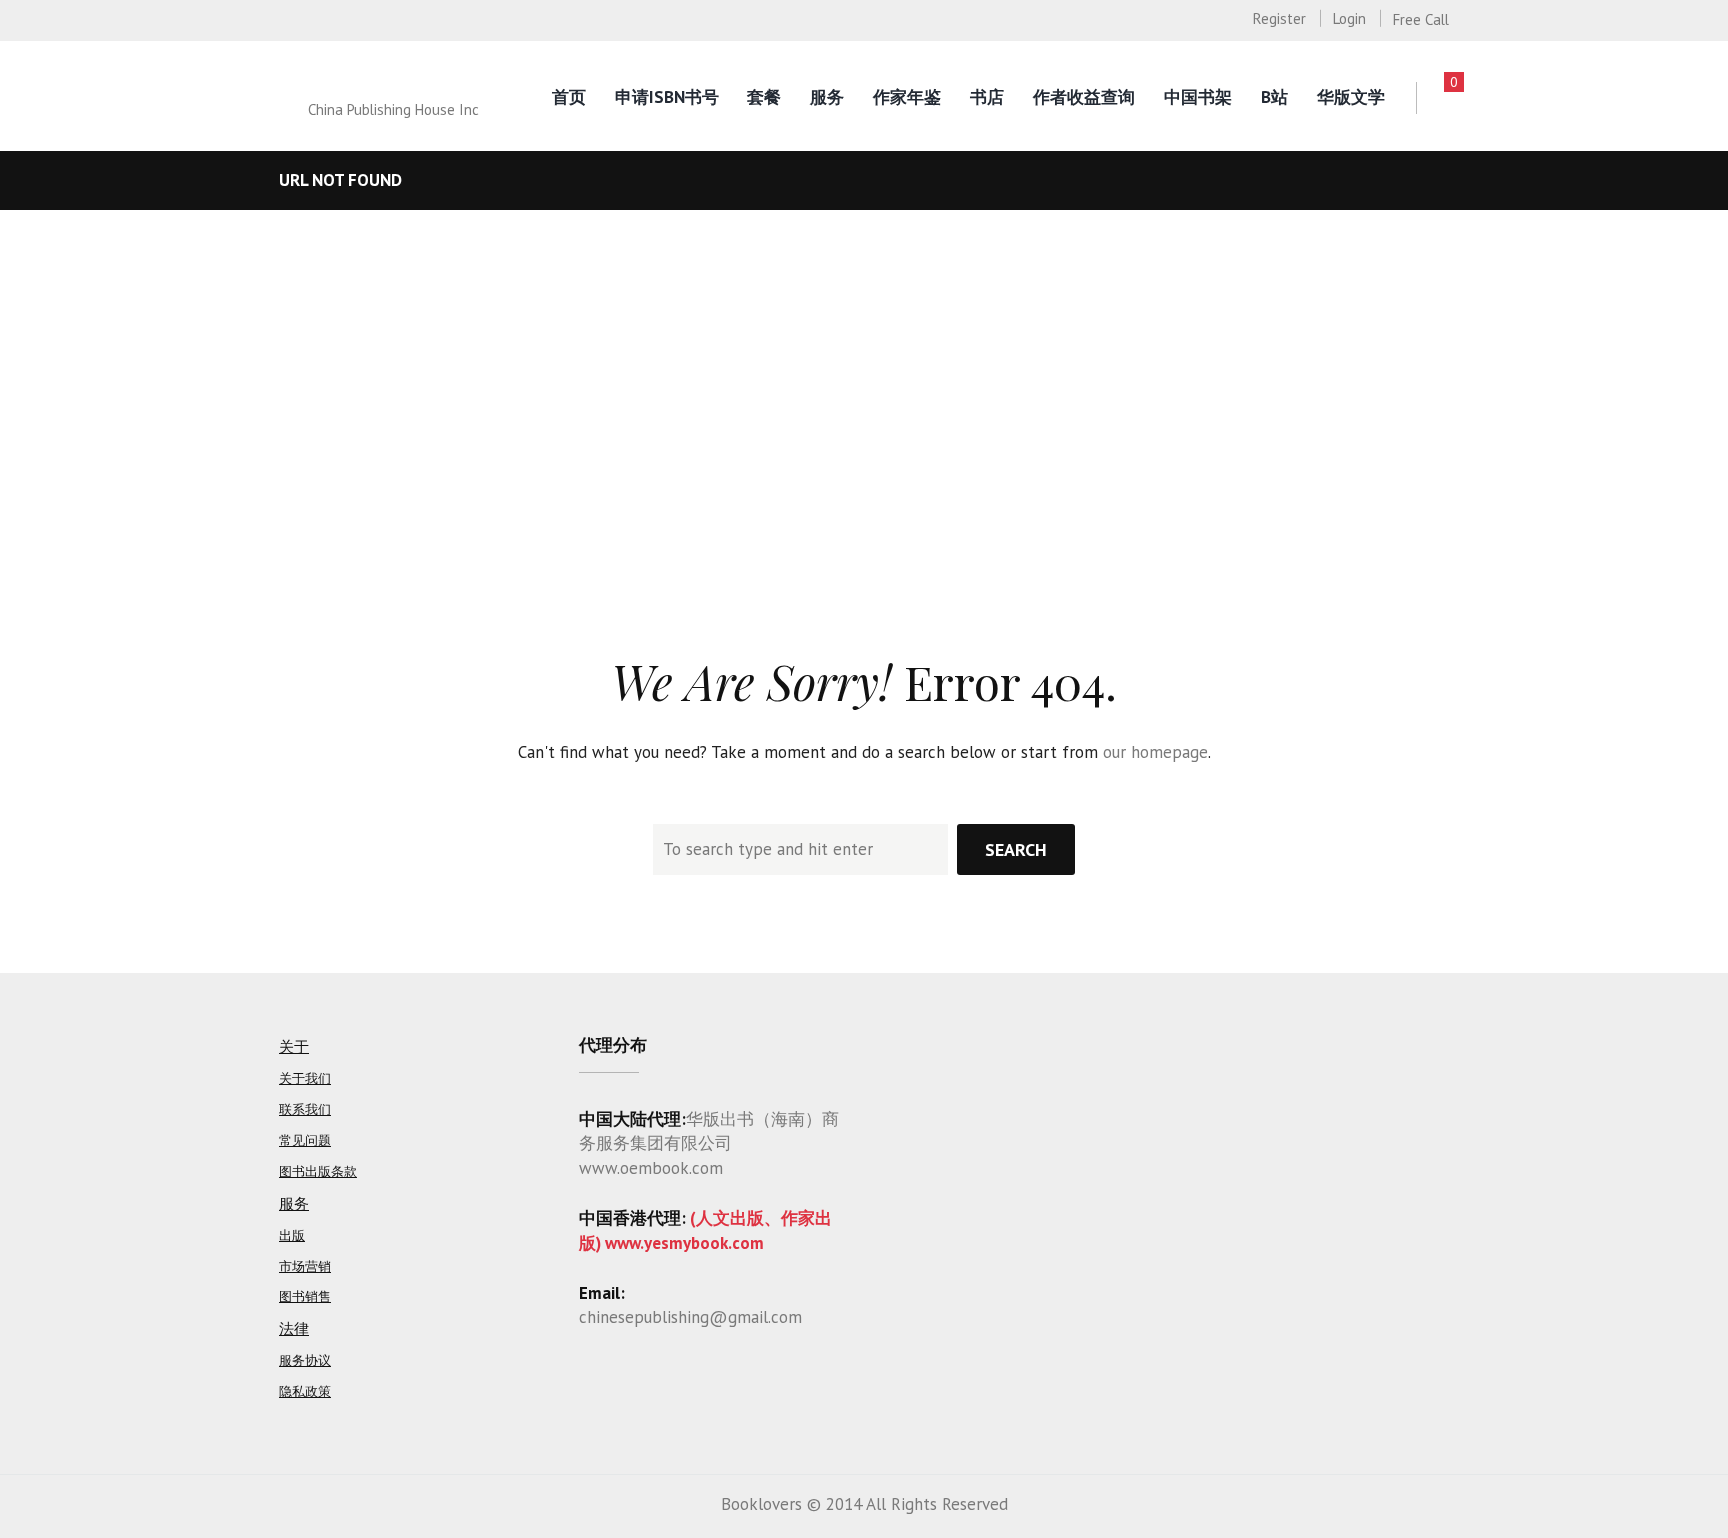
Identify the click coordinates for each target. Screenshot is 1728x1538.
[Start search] (1016, 849)
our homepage (1155, 752)
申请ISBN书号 (667, 97)
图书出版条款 (318, 1171)
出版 (292, 1235)
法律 (294, 1328)
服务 (827, 97)
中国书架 (1198, 97)
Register (1279, 18)
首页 (569, 97)
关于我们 (305, 1078)
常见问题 (305, 1140)
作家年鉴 (907, 97)
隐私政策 (305, 1391)
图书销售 (305, 1296)
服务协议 (305, 1360)
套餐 (764, 97)
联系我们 (305, 1109)
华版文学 (1351, 97)
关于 (294, 1046)
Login (1349, 18)
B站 (1274, 97)
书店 (987, 97)
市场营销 (305, 1266)
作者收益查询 (1084, 97)
